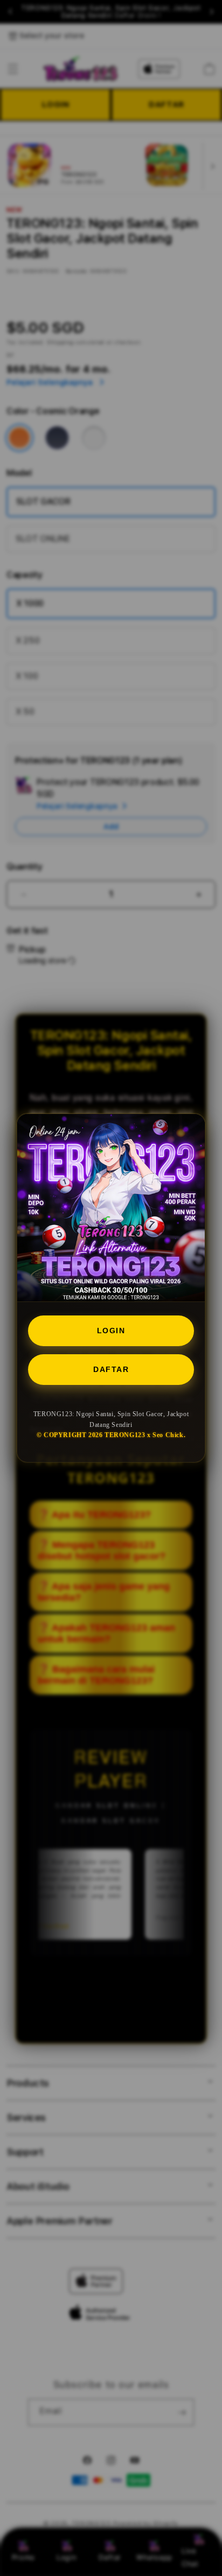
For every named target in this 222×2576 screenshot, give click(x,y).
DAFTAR (111, 1369)
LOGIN (111, 1331)
